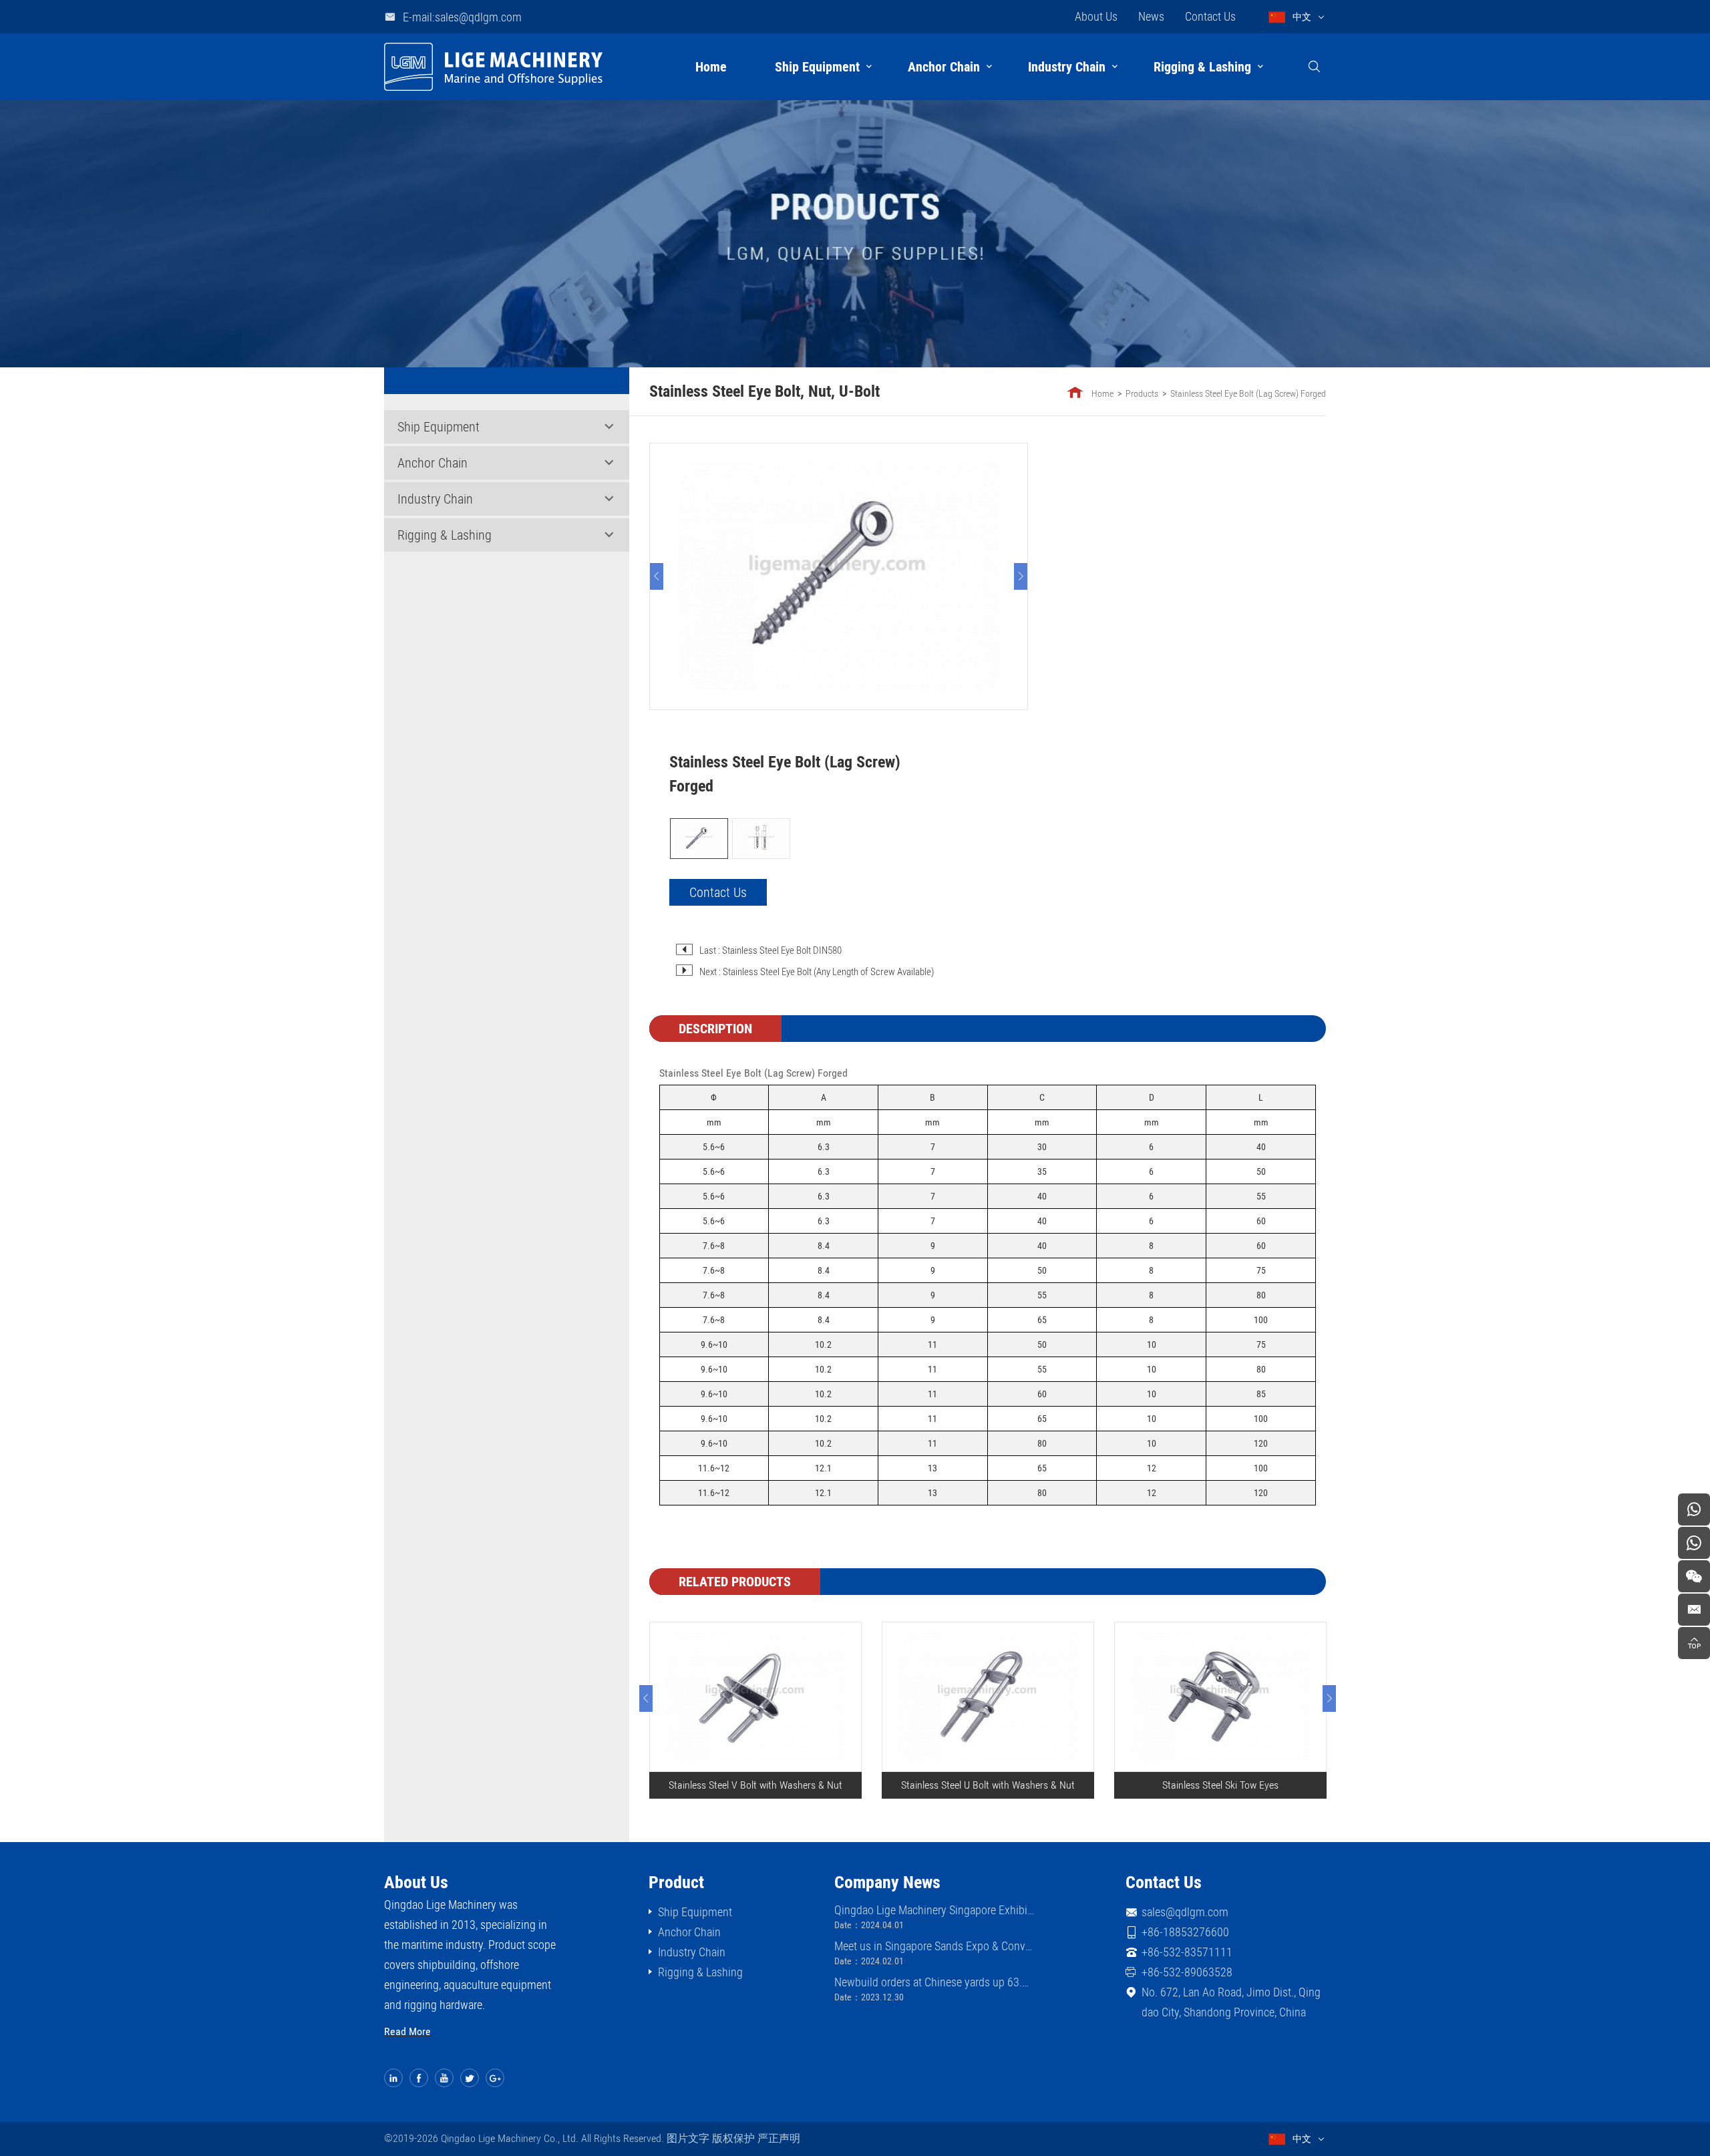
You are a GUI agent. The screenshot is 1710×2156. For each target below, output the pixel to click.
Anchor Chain (944, 67)
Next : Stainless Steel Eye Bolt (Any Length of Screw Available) (817, 972)
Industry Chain (1067, 67)
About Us (1096, 16)
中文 (1302, 17)
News (1151, 16)
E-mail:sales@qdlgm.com (462, 17)
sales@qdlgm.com (1185, 1912)
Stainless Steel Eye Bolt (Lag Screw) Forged (1248, 393)
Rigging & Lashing (1202, 67)
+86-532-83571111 (1187, 1952)
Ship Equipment (817, 67)
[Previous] (657, 576)
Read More (407, 2031)
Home (711, 67)
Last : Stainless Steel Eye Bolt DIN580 (771, 950)
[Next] (1021, 576)
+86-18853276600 (1185, 1932)
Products (1142, 393)
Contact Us (1210, 16)
